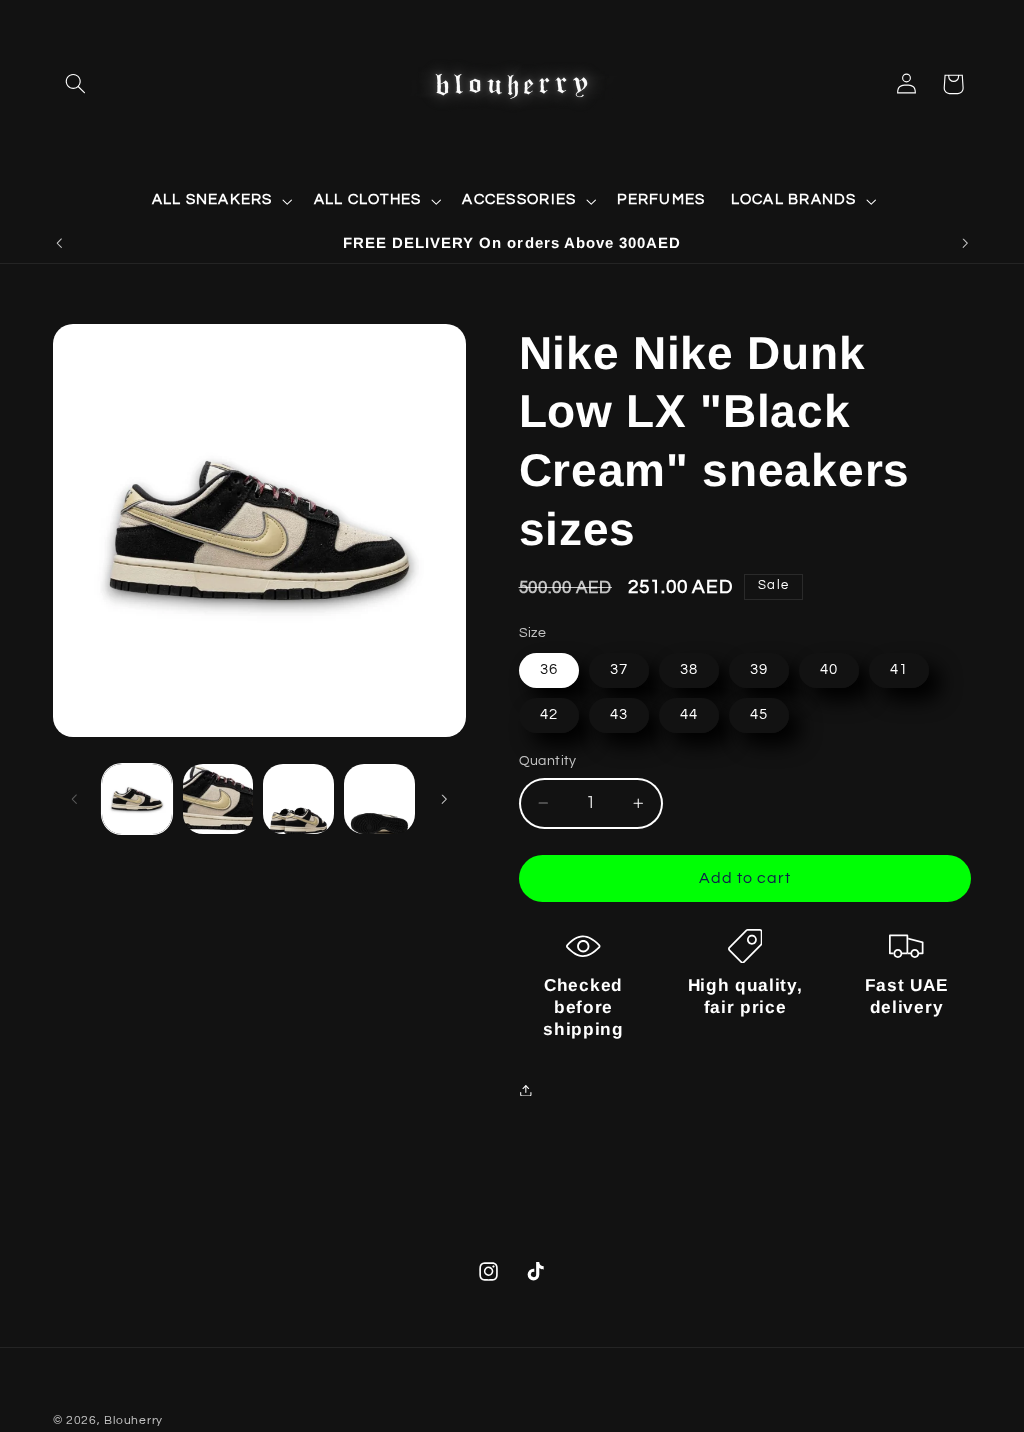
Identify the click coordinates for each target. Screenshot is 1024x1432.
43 (619, 714)
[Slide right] (444, 799)
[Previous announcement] (59, 243)
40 (829, 669)
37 (619, 669)
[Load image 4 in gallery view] (379, 799)
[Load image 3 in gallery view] (298, 799)
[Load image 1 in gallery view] (137, 799)
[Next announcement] (965, 243)
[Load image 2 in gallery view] (218, 799)
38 (689, 669)
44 (689, 714)
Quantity (548, 761)
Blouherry (133, 1420)
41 (899, 669)
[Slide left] (75, 799)
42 (549, 714)
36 (549, 669)
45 (759, 714)
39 (759, 669)
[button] (76, 84)
